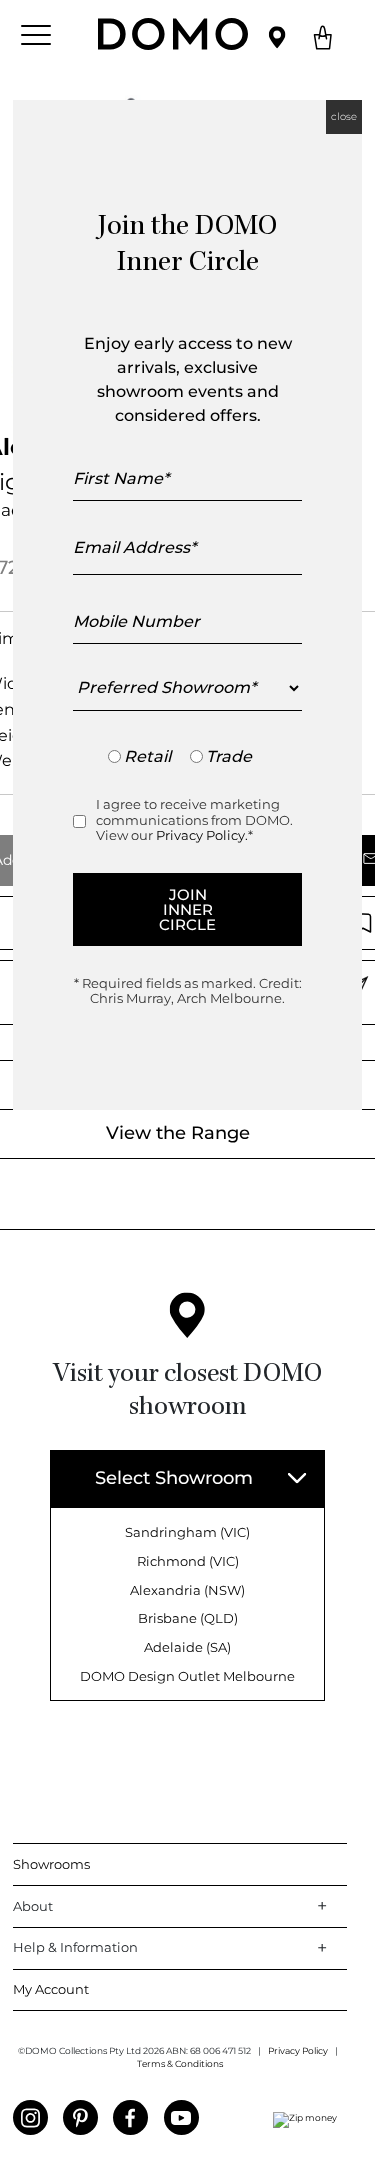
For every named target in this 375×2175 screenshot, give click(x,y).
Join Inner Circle (187, 909)
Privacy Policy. (202, 835)
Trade (229, 756)
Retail (147, 756)
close (344, 116)
